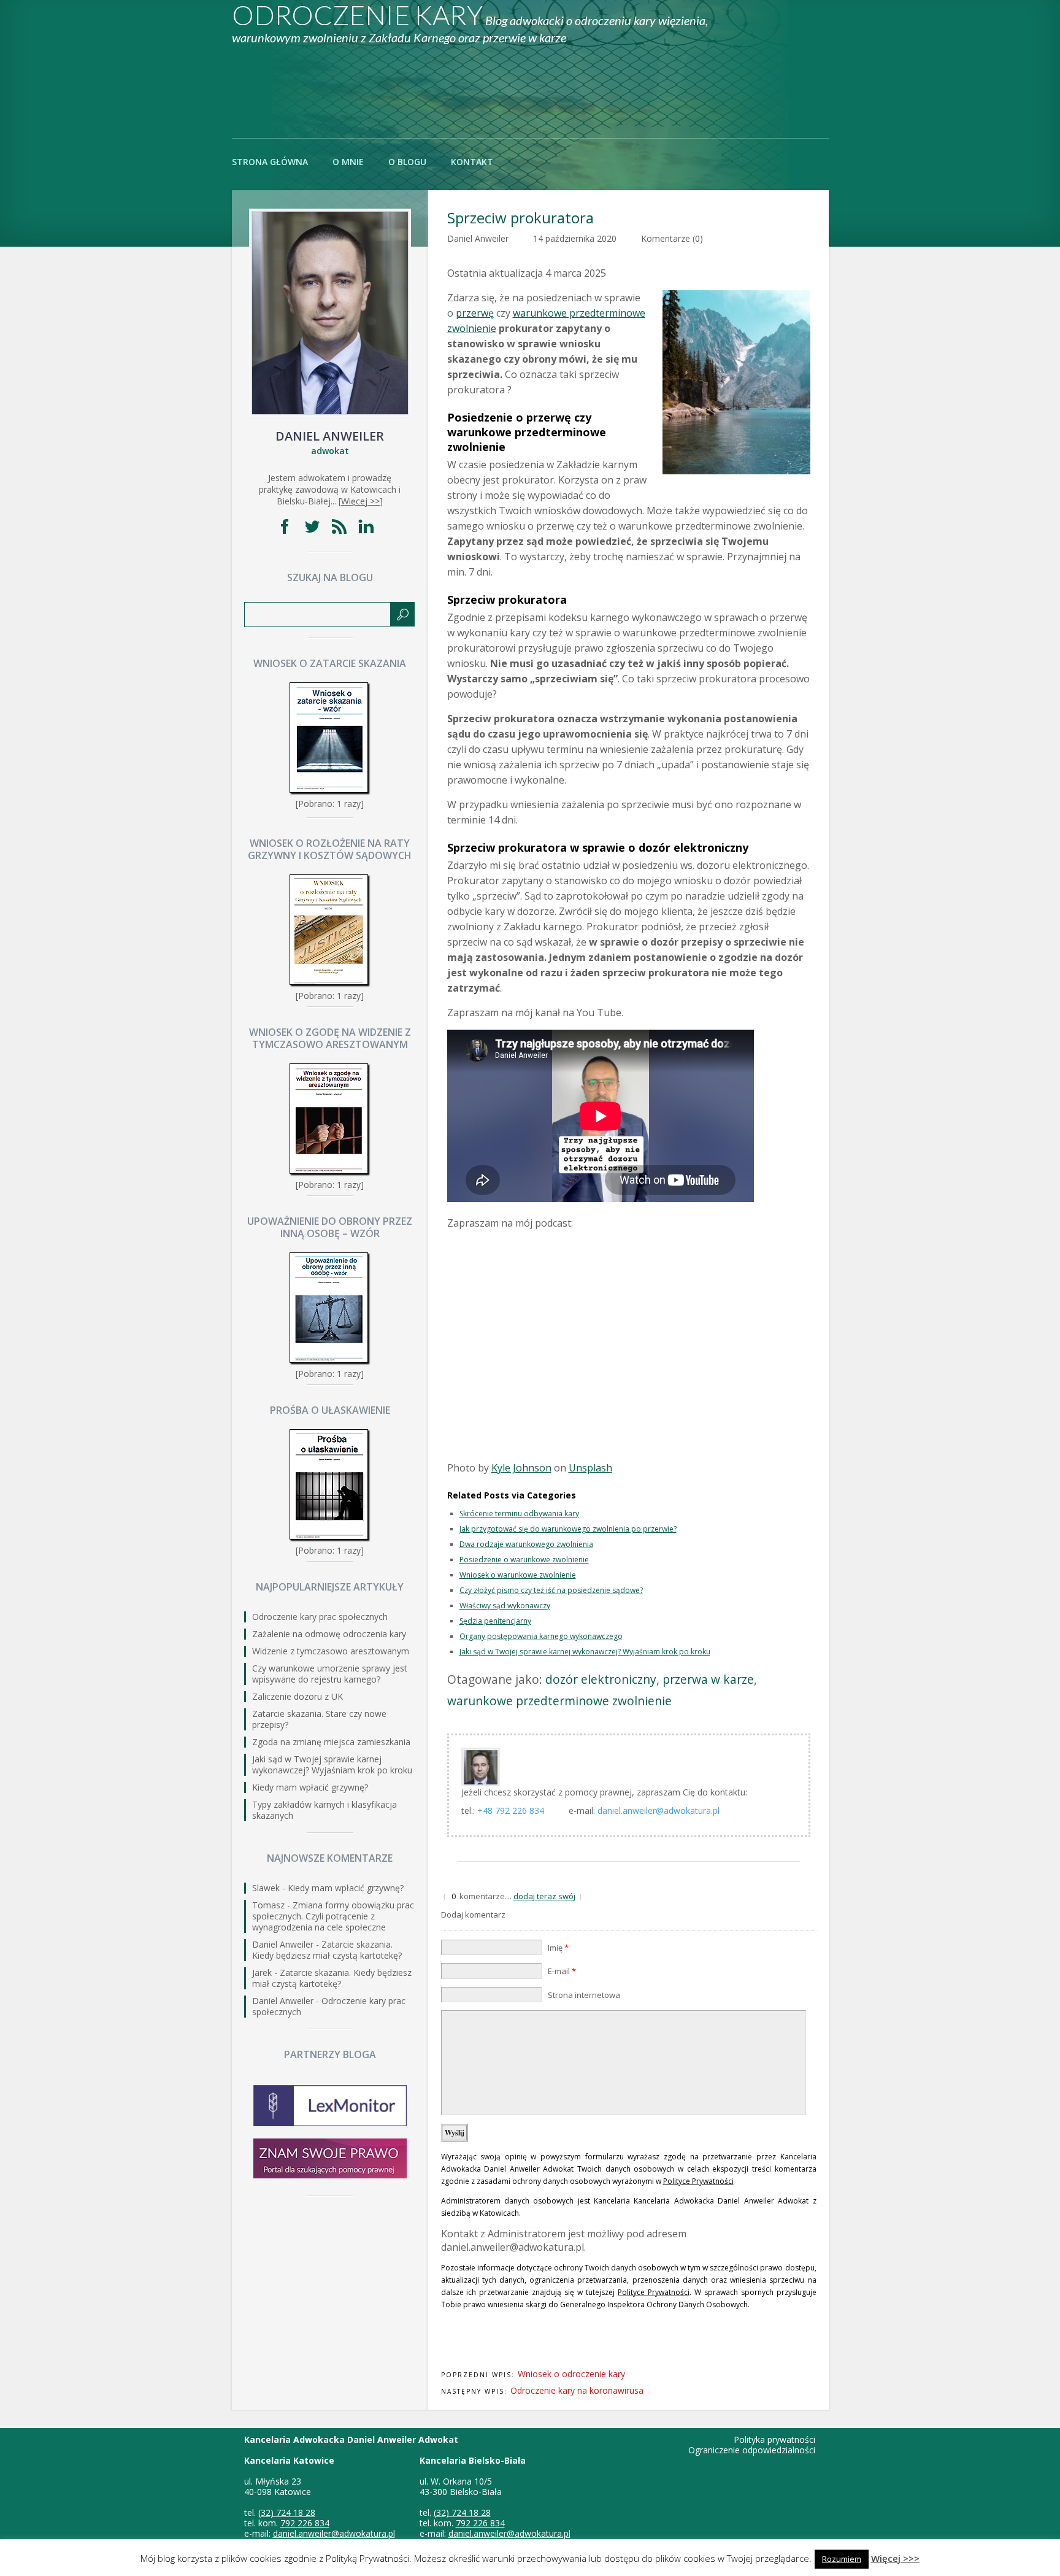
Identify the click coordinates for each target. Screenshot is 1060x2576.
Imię (558, 1948)
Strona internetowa (584, 1995)
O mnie (348, 162)
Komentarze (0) (672, 238)
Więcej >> (360, 501)
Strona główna (270, 162)
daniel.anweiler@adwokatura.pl (659, 1811)
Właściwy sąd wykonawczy (505, 1606)
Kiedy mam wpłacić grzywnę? (310, 1787)
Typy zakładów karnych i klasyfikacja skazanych (325, 1810)
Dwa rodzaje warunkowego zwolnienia (526, 1544)
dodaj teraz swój (544, 1896)
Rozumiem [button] (842, 2559)
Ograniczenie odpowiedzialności (752, 2450)
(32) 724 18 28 (287, 2512)
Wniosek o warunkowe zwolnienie (518, 1575)
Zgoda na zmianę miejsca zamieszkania (331, 1742)
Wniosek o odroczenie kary (571, 2374)
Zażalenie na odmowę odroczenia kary (329, 1634)
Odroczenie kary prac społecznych (320, 1617)
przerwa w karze (708, 1679)
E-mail (562, 1971)
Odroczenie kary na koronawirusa (577, 2390)
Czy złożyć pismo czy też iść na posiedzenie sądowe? (551, 1590)
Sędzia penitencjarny (495, 1621)
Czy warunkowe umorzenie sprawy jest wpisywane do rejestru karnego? (330, 1674)
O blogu (407, 162)
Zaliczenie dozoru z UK (298, 1696)
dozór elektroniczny (601, 1679)
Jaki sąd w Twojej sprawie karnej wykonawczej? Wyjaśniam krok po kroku (585, 1652)
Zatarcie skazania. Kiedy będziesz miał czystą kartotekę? (327, 1950)
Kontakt (472, 162)
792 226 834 (305, 2523)
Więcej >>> (895, 2558)
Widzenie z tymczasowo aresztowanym (331, 1651)
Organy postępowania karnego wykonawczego (541, 1636)
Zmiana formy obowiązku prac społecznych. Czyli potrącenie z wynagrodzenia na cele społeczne (333, 1916)
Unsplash (590, 1468)
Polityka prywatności (774, 2439)
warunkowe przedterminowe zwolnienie (559, 1701)
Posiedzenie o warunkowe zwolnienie (524, 1560)
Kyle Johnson (521, 1468)
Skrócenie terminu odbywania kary (519, 1514)
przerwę (475, 313)
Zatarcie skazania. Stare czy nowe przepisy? (319, 1719)
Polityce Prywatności (698, 2181)
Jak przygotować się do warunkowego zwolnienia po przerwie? (568, 1529)
